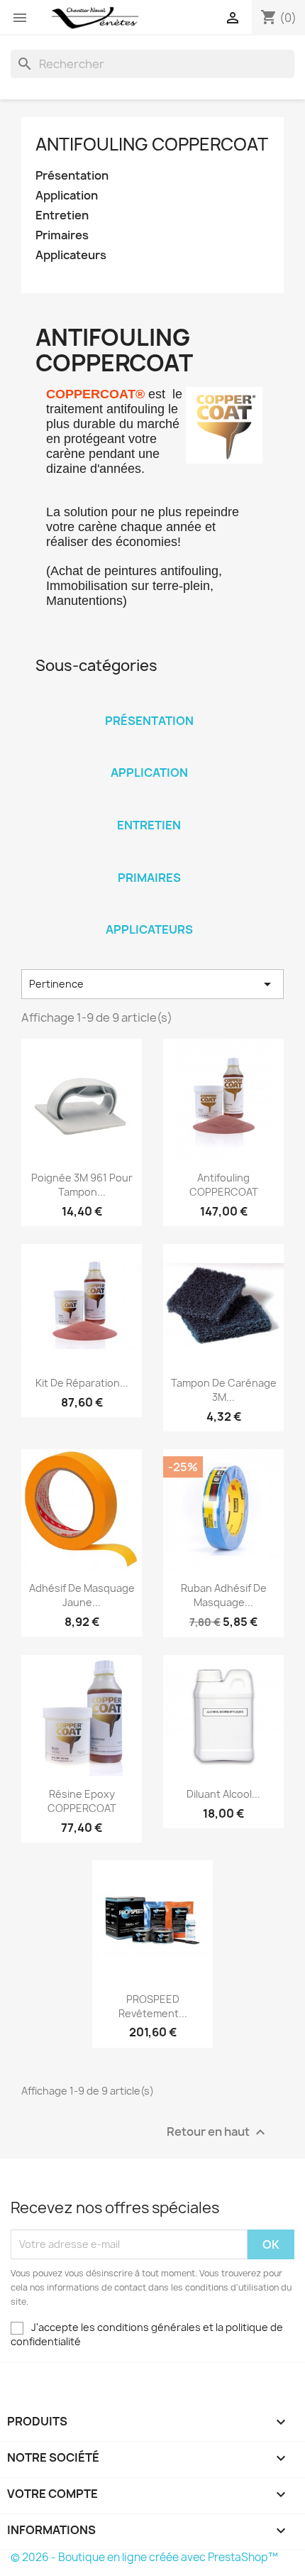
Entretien (62, 215)
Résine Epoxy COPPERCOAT (82, 1801)
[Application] (149, 754)
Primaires (62, 235)
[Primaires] (149, 859)
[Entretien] (149, 807)
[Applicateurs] (149, 911)
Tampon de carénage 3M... (224, 1390)
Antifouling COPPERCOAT (152, 144)
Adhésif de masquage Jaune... (82, 1595)
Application (67, 196)
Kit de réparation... (82, 1383)
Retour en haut (218, 2132)
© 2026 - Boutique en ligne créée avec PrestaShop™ (144, 2557)
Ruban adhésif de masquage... (224, 1595)
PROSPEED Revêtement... (153, 2006)
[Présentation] (149, 702)
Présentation (72, 176)
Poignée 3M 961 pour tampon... (82, 1185)
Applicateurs (71, 255)
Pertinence (152, 984)
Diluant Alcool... (223, 1794)
